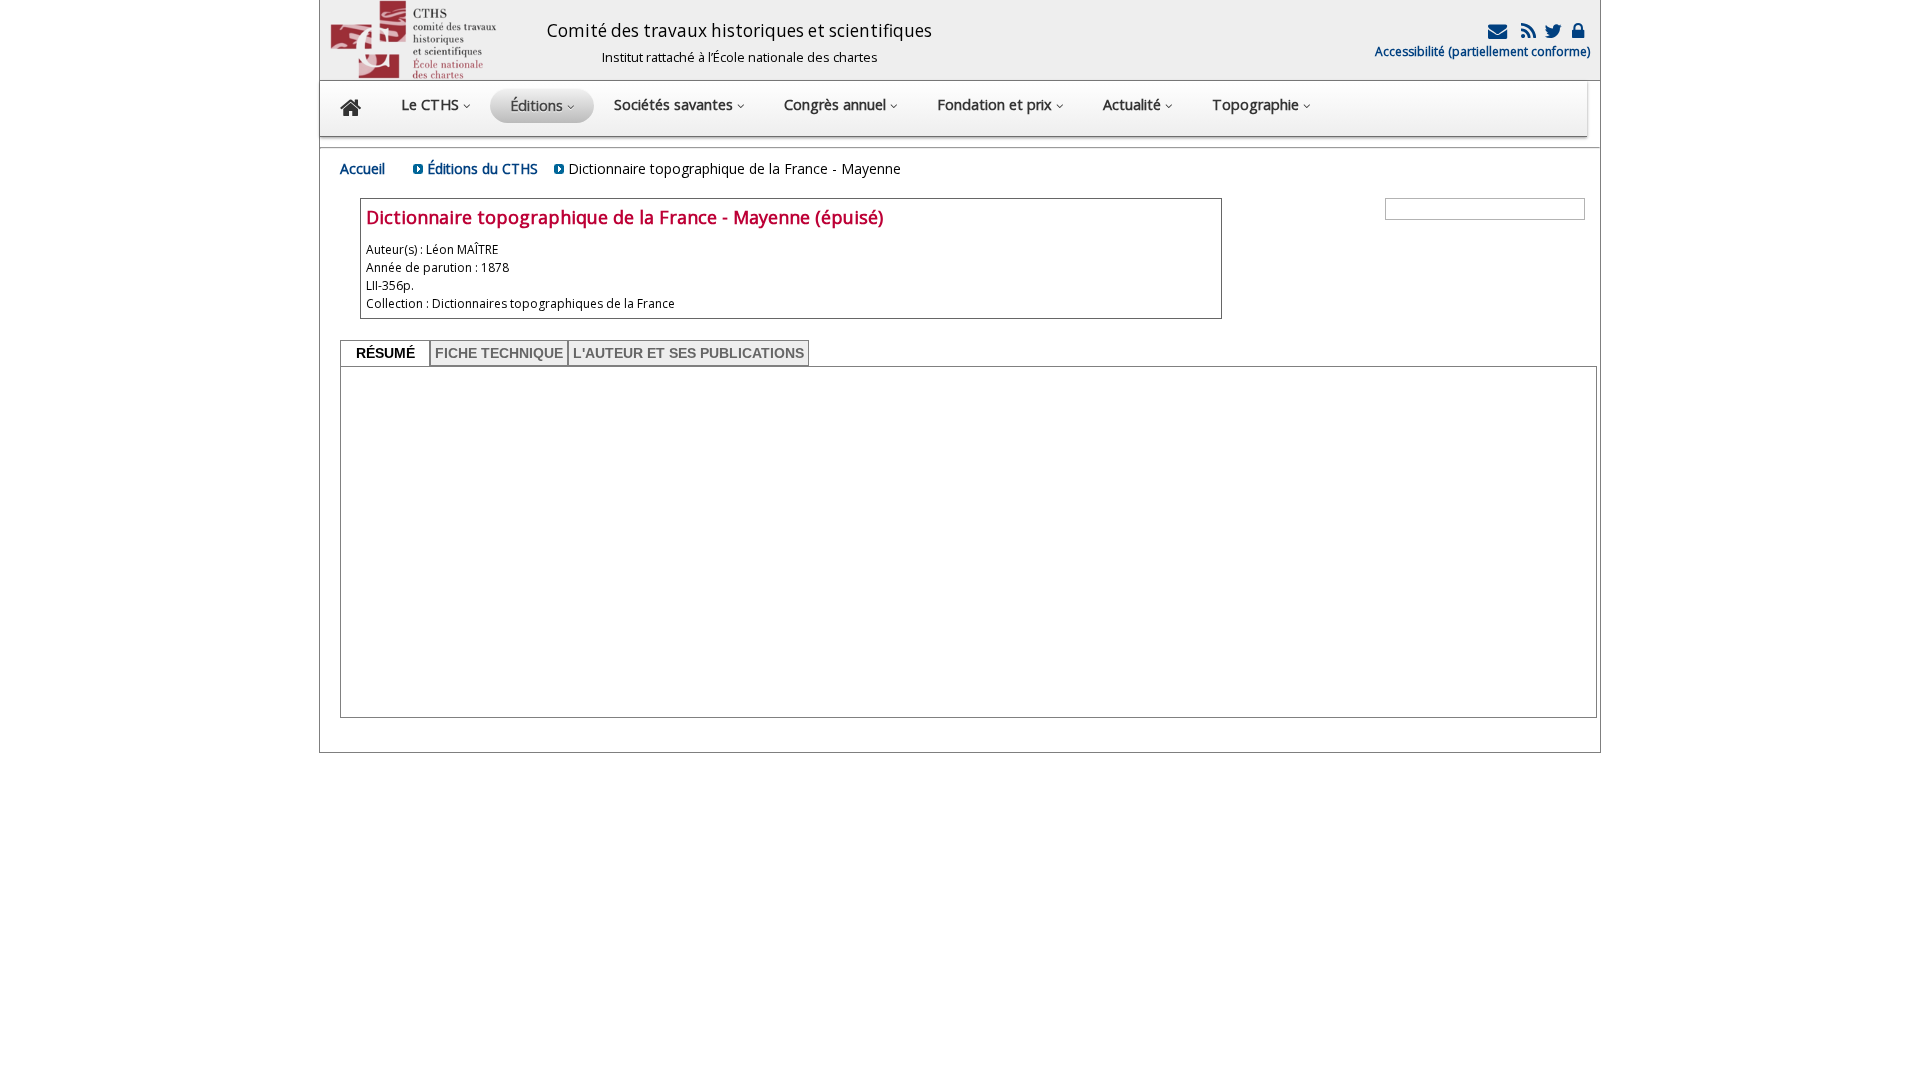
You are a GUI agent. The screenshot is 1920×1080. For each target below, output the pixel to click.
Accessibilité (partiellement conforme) (1482, 51)
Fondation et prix (996, 104)
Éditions (538, 105)
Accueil (362, 168)
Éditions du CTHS (482, 168)
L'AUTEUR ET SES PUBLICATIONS (688, 353)
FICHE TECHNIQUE (499, 353)
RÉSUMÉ (385, 353)
